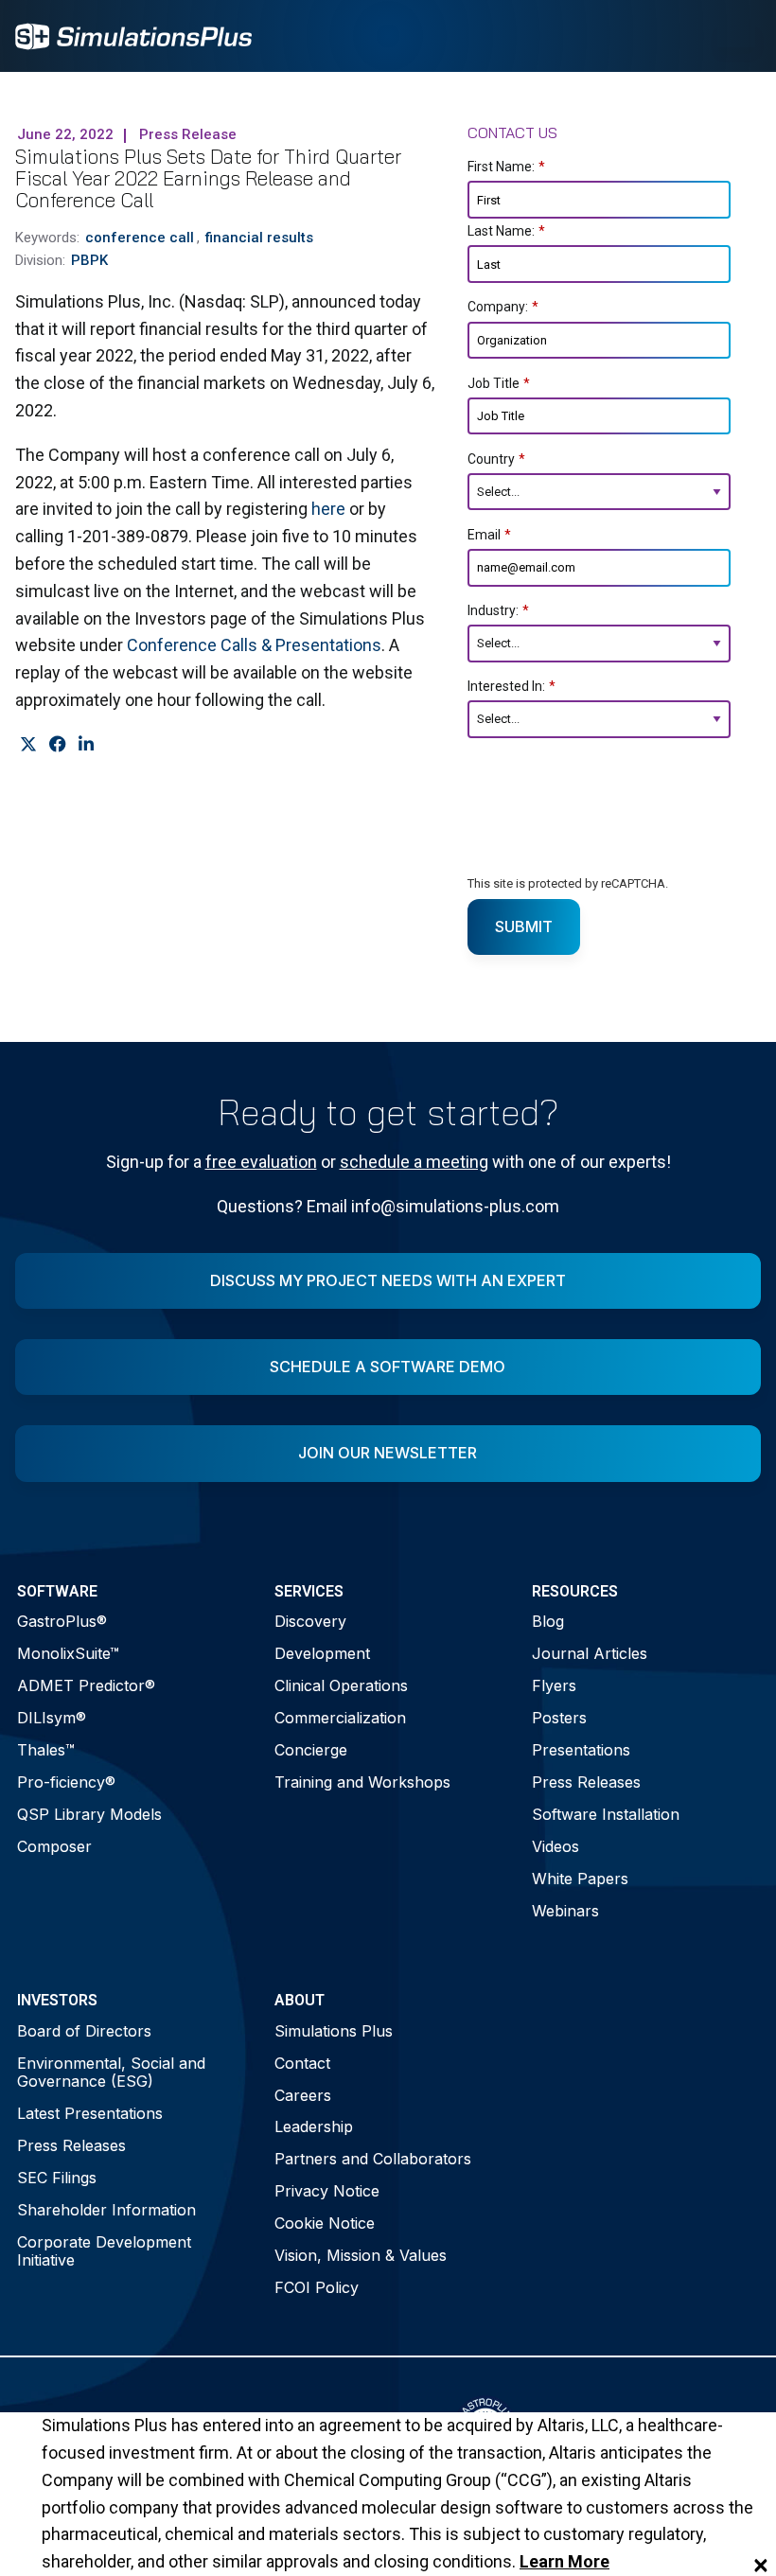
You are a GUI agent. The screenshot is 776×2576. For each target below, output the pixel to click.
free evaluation (261, 1162)
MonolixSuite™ (68, 1653)
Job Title (499, 383)
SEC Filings (57, 2178)
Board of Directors (84, 2031)
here (328, 509)
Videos (556, 1846)
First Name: (506, 167)
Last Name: (506, 231)
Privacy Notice (327, 2191)
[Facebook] (57, 745)
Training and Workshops (362, 1782)
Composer (54, 1846)
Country (496, 459)
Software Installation (606, 1814)
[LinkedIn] (86, 745)
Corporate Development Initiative (104, 2251)
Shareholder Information (106, 2210)
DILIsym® (52, 1718)
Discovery (310, 1621)
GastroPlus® (62, 1621)
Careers (303, 2095)
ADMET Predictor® (86, 1685)
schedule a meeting (414, 1162)
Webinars (565, 1911)
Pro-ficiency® (66, 1782)
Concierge (311, 1750)
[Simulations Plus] (133, 35)
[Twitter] (28, 745)
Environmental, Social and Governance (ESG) (111, 2072)
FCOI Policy (317, 2287)
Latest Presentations (90, 2113)
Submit (524, 926)
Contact (302, 2063)
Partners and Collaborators (373, 2159)
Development (322, 1653)
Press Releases (586, 1782)
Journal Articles (590, 1653)
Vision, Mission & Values (361, 2255)
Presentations (581, 1750)
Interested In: (511, 686)
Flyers (554, 1685)
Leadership (314, 2126)
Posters (559, 1718)
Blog (548, 1621)
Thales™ (46, 1750)
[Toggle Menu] (736, 36)
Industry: (498, 610)
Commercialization (340, 1718)
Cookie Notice (325, 2223)
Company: (503, 307)
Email (489, 535)
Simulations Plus (334, 2031)
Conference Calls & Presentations (254, 645)
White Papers (580, 1879)
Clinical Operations (341, 1685)
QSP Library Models (89, 1814)
